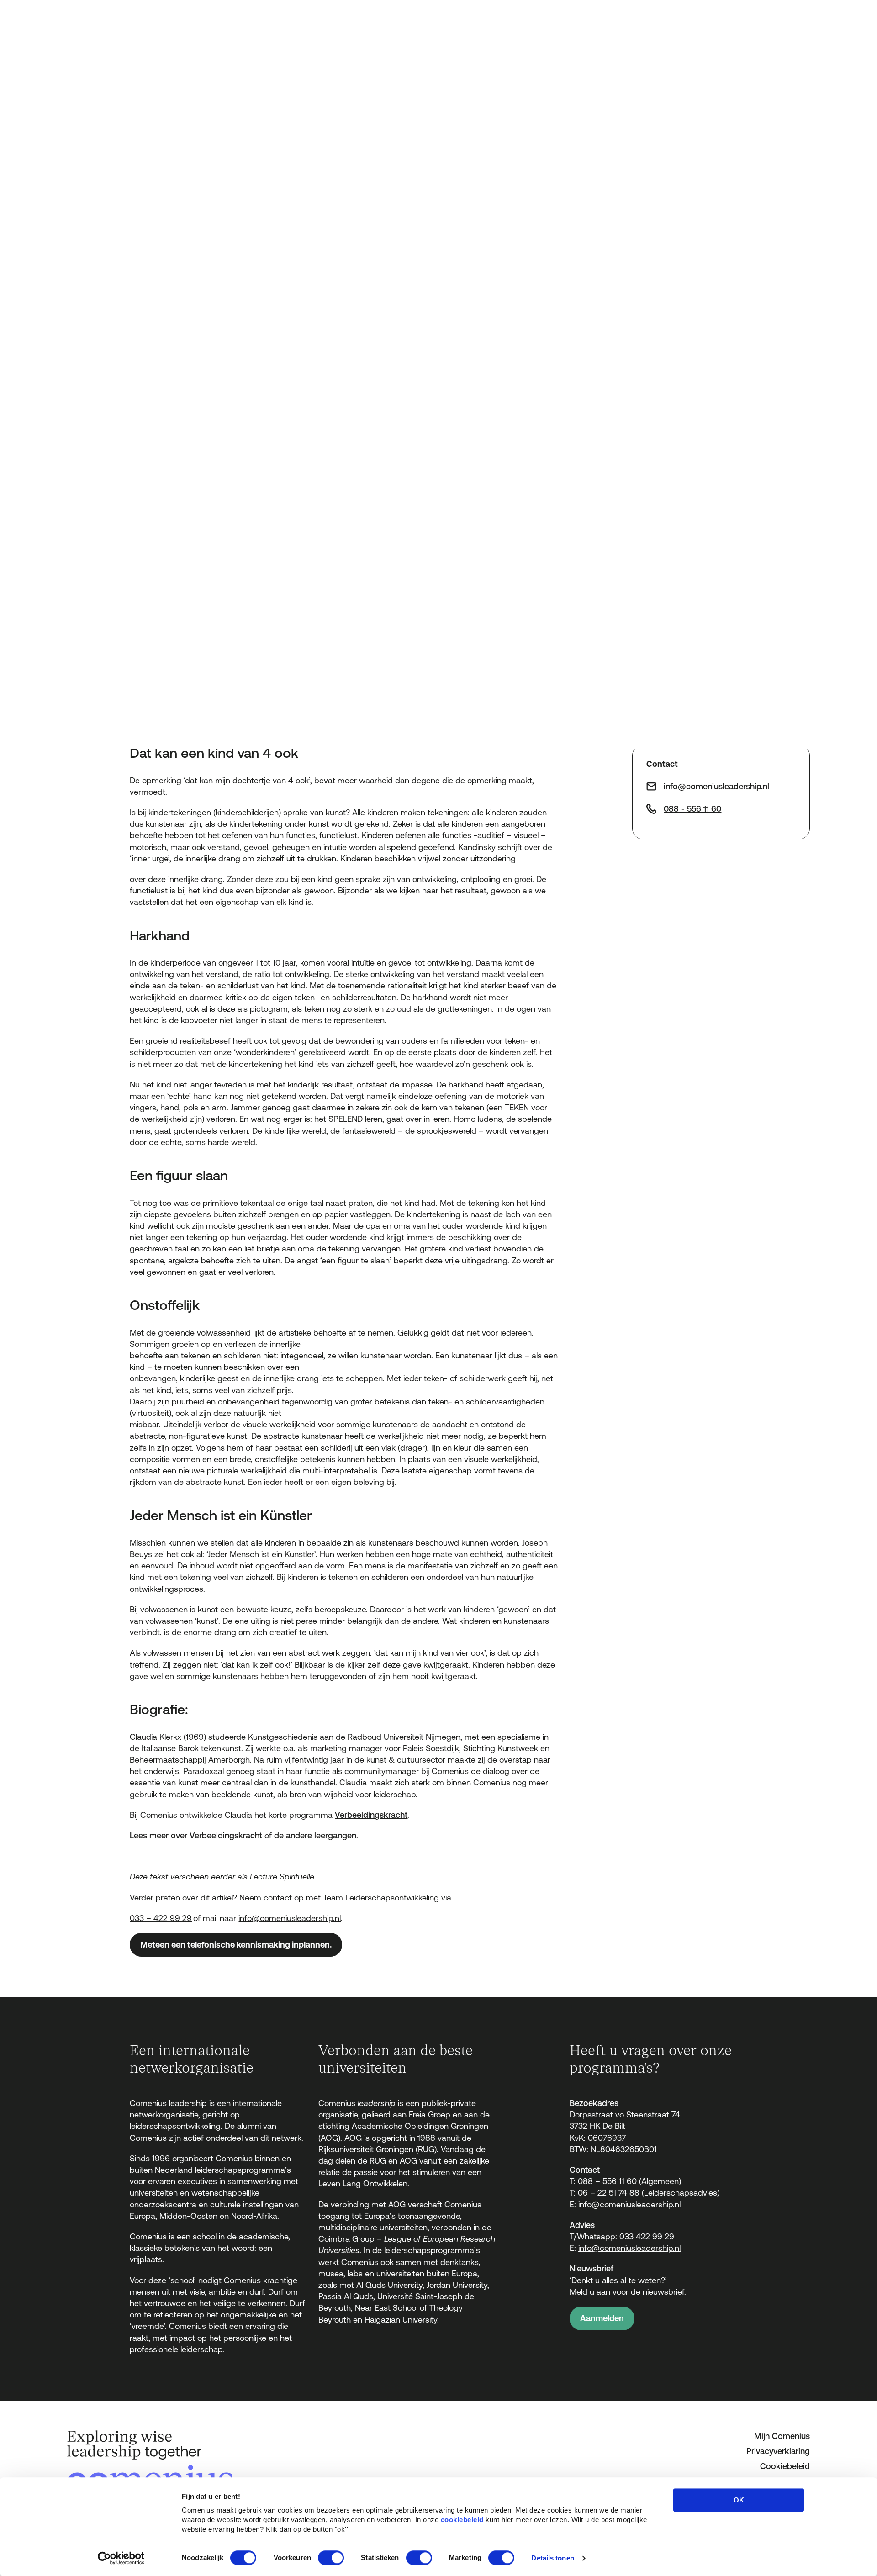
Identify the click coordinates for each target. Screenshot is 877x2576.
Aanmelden (602, 2318)
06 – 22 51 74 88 (609, 2193)
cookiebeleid (462, 2520)
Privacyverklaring (778, 2451)
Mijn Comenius (782, 2436)
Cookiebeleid (785, 2466)
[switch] (331, 2558)
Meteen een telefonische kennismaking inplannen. (236, 1945)
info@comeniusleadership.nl (290, 1918)
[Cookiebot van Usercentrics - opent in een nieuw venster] (121, 2558)
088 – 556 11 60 (607, 2181)
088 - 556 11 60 (692, 809)
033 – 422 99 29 (161, 1918)
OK (739, 2500)
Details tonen (552, 2558)
